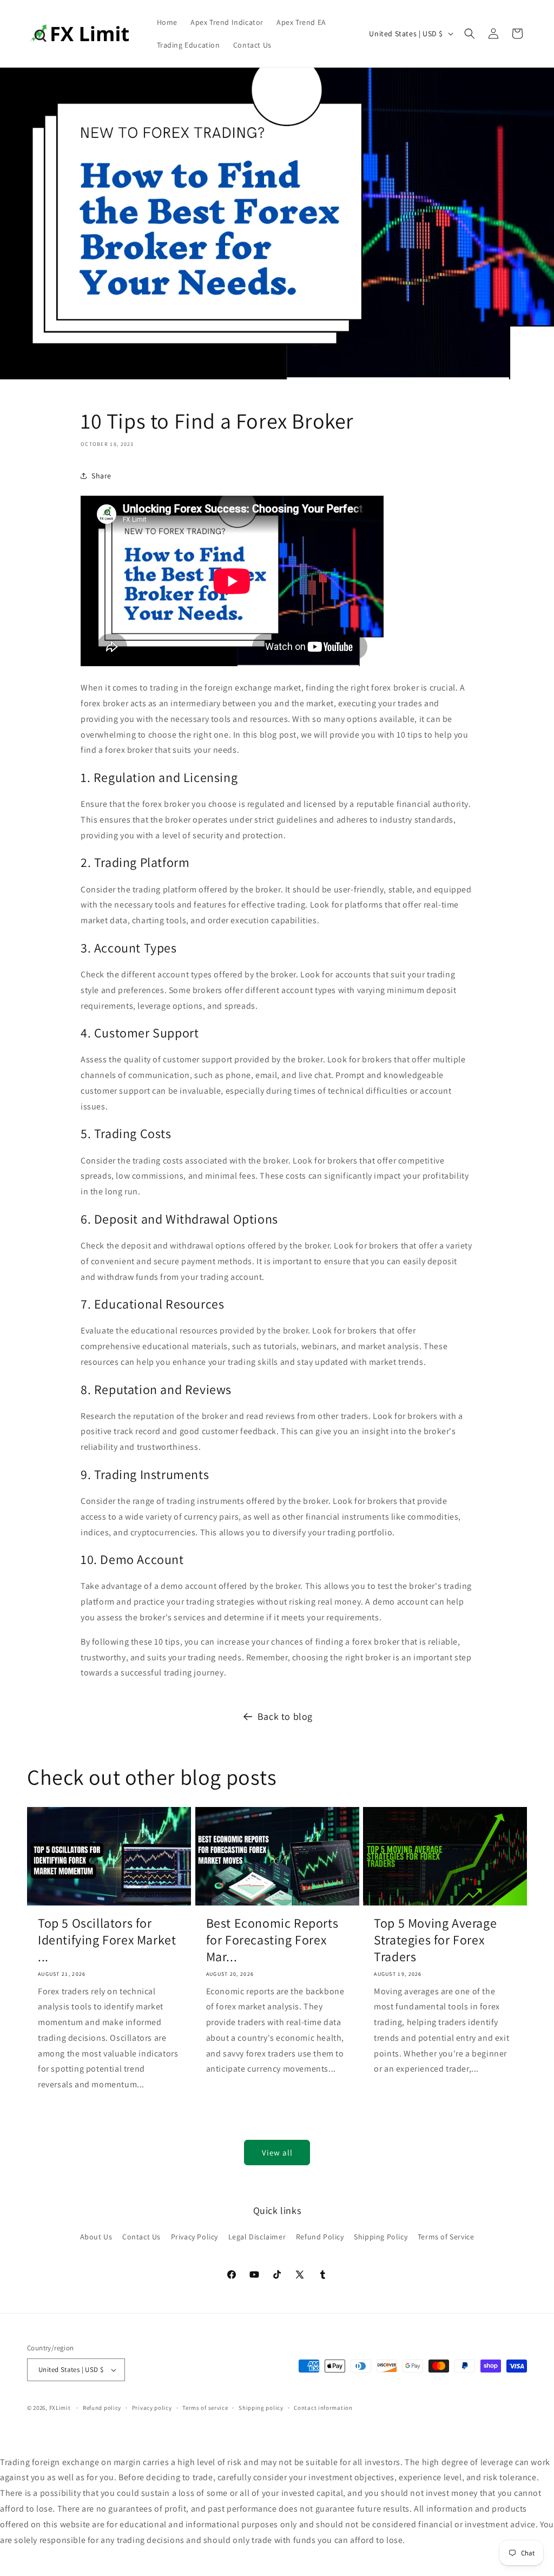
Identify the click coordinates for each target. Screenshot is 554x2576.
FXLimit (60, 2408)
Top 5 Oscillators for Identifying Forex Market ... (107, 1940)
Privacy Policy (194, 2237)
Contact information (323, 2408)
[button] (470, 34)
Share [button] (101, 476)
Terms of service (205, 2408)
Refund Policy (320, 2237)
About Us (96, 2237)
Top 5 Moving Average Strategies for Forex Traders (435, 1940)
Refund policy (102, 2408)
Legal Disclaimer (257, 2237)
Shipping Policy (381, 2237)
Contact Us (141, 2237)
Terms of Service (446, 2237)
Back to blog (285, 1716)
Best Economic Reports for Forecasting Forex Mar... (272, 1940)
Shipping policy (261, 2408)
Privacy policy (152, 2408)
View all (277, 2153)
